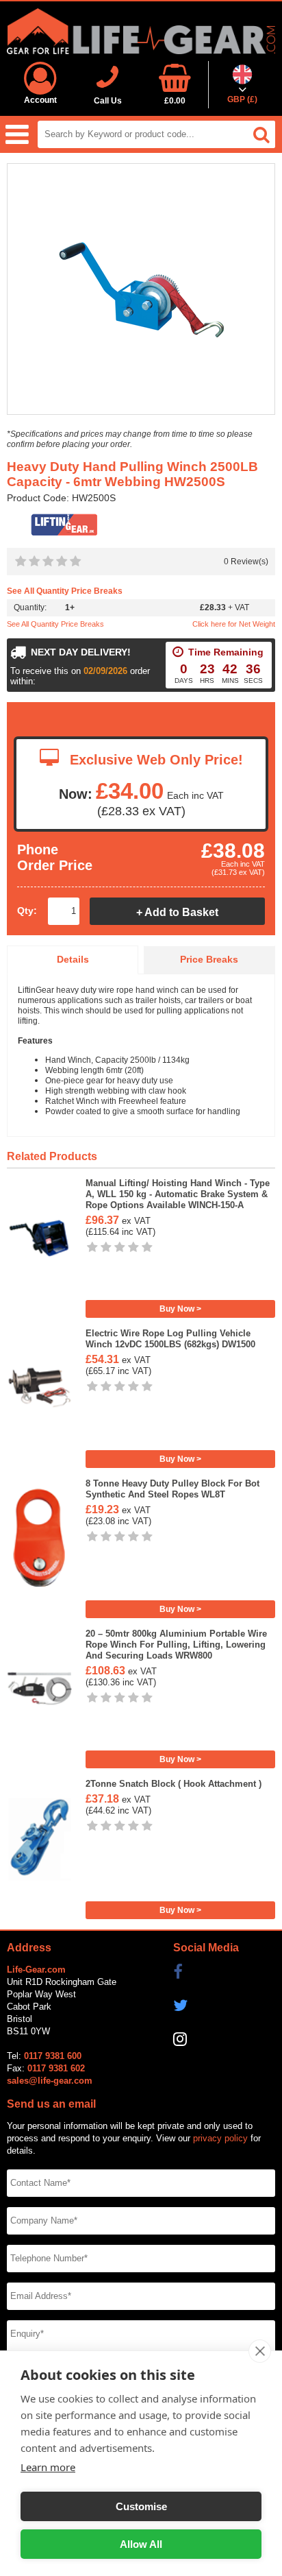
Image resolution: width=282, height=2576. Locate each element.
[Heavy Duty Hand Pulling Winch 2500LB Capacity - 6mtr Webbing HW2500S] (141, 290)
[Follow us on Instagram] (224, 2039)
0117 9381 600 (53, 2056)
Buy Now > (180, 1309)
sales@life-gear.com (50, 2081)
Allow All (141, 2544)
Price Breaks (209, 960)
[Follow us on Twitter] (224, 2006)
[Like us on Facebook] (224, 1972)
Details (73, 960)
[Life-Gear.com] (141, 31)
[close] (260, 2351)
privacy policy (220, 2138)
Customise (141, 2506)
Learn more (48, 2467)
